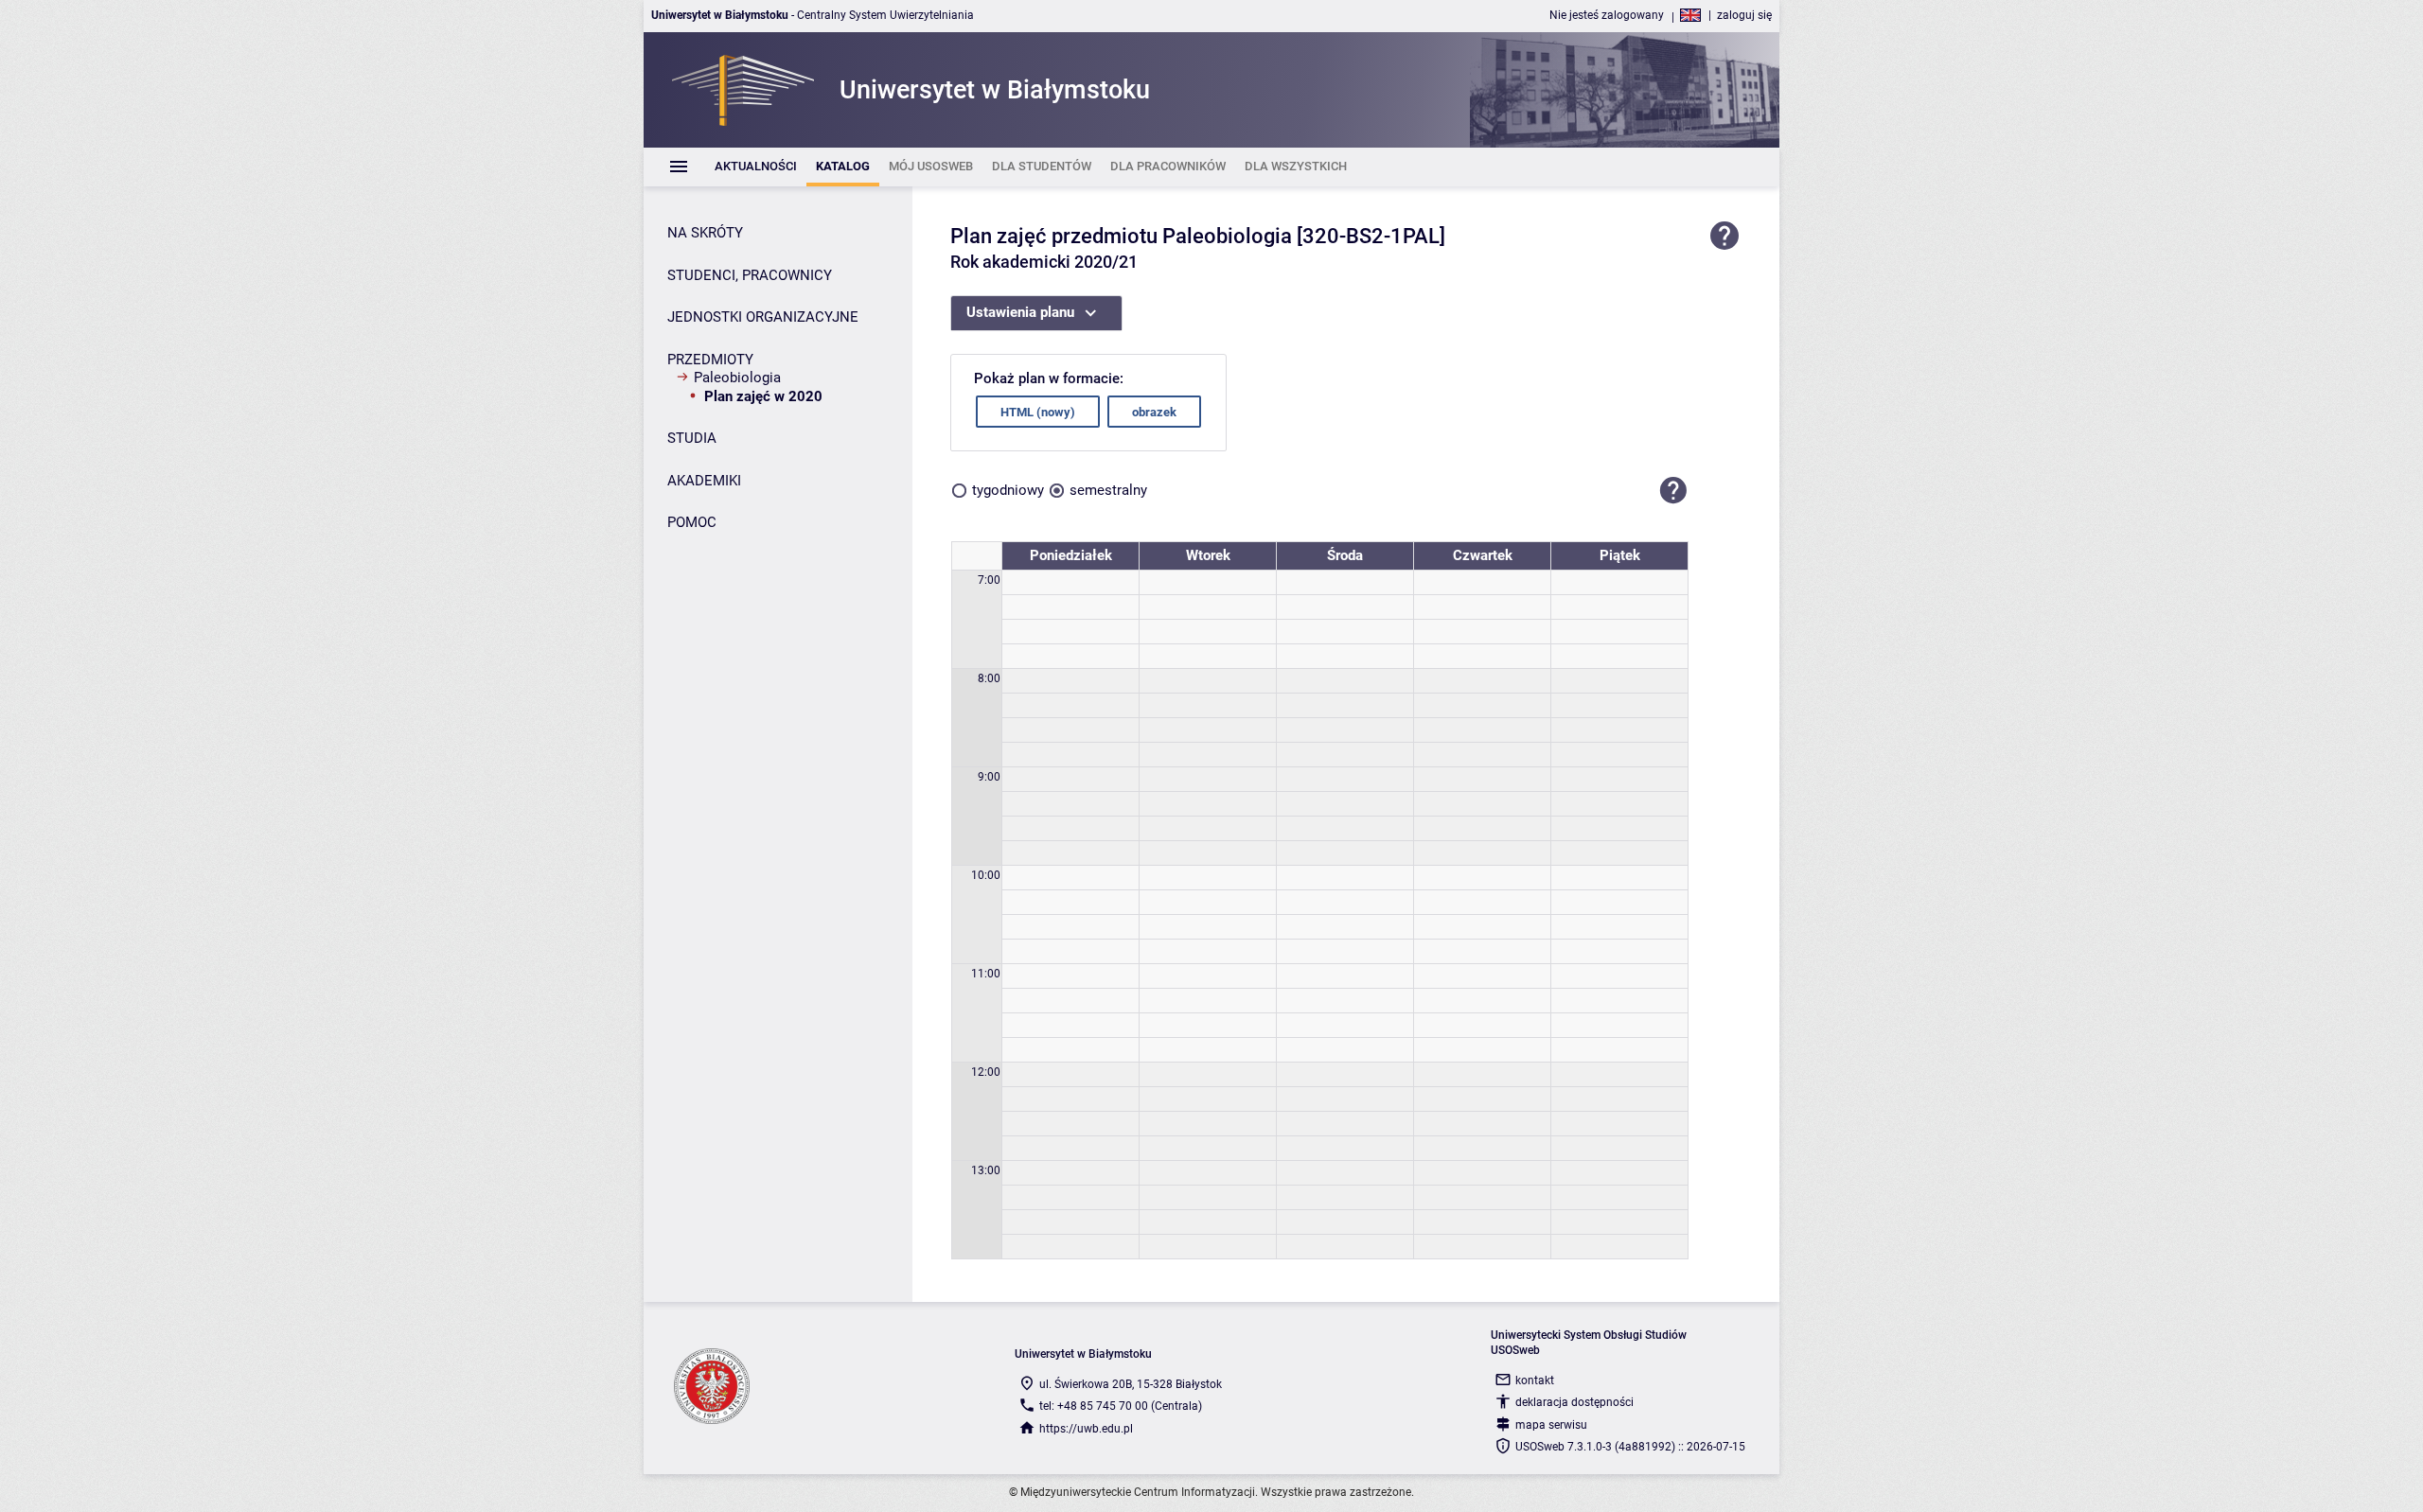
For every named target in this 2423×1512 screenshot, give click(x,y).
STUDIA (692, 438)
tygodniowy (1008, 490)
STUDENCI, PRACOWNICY (750, 275)
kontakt (1535, 1380)
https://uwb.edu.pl (1086, 1429)
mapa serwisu (1551, 1425)
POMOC (692, 522)
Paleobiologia (737, 378)
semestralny (1108, 490)
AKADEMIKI (704, 481)
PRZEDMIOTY (710, 360)
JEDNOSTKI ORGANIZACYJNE (763, 317)
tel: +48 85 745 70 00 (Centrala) (1121, 1406)
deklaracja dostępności (1574, 1402)
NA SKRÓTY (705, 233)
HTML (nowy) (1038, 412)
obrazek (1154, 412)
